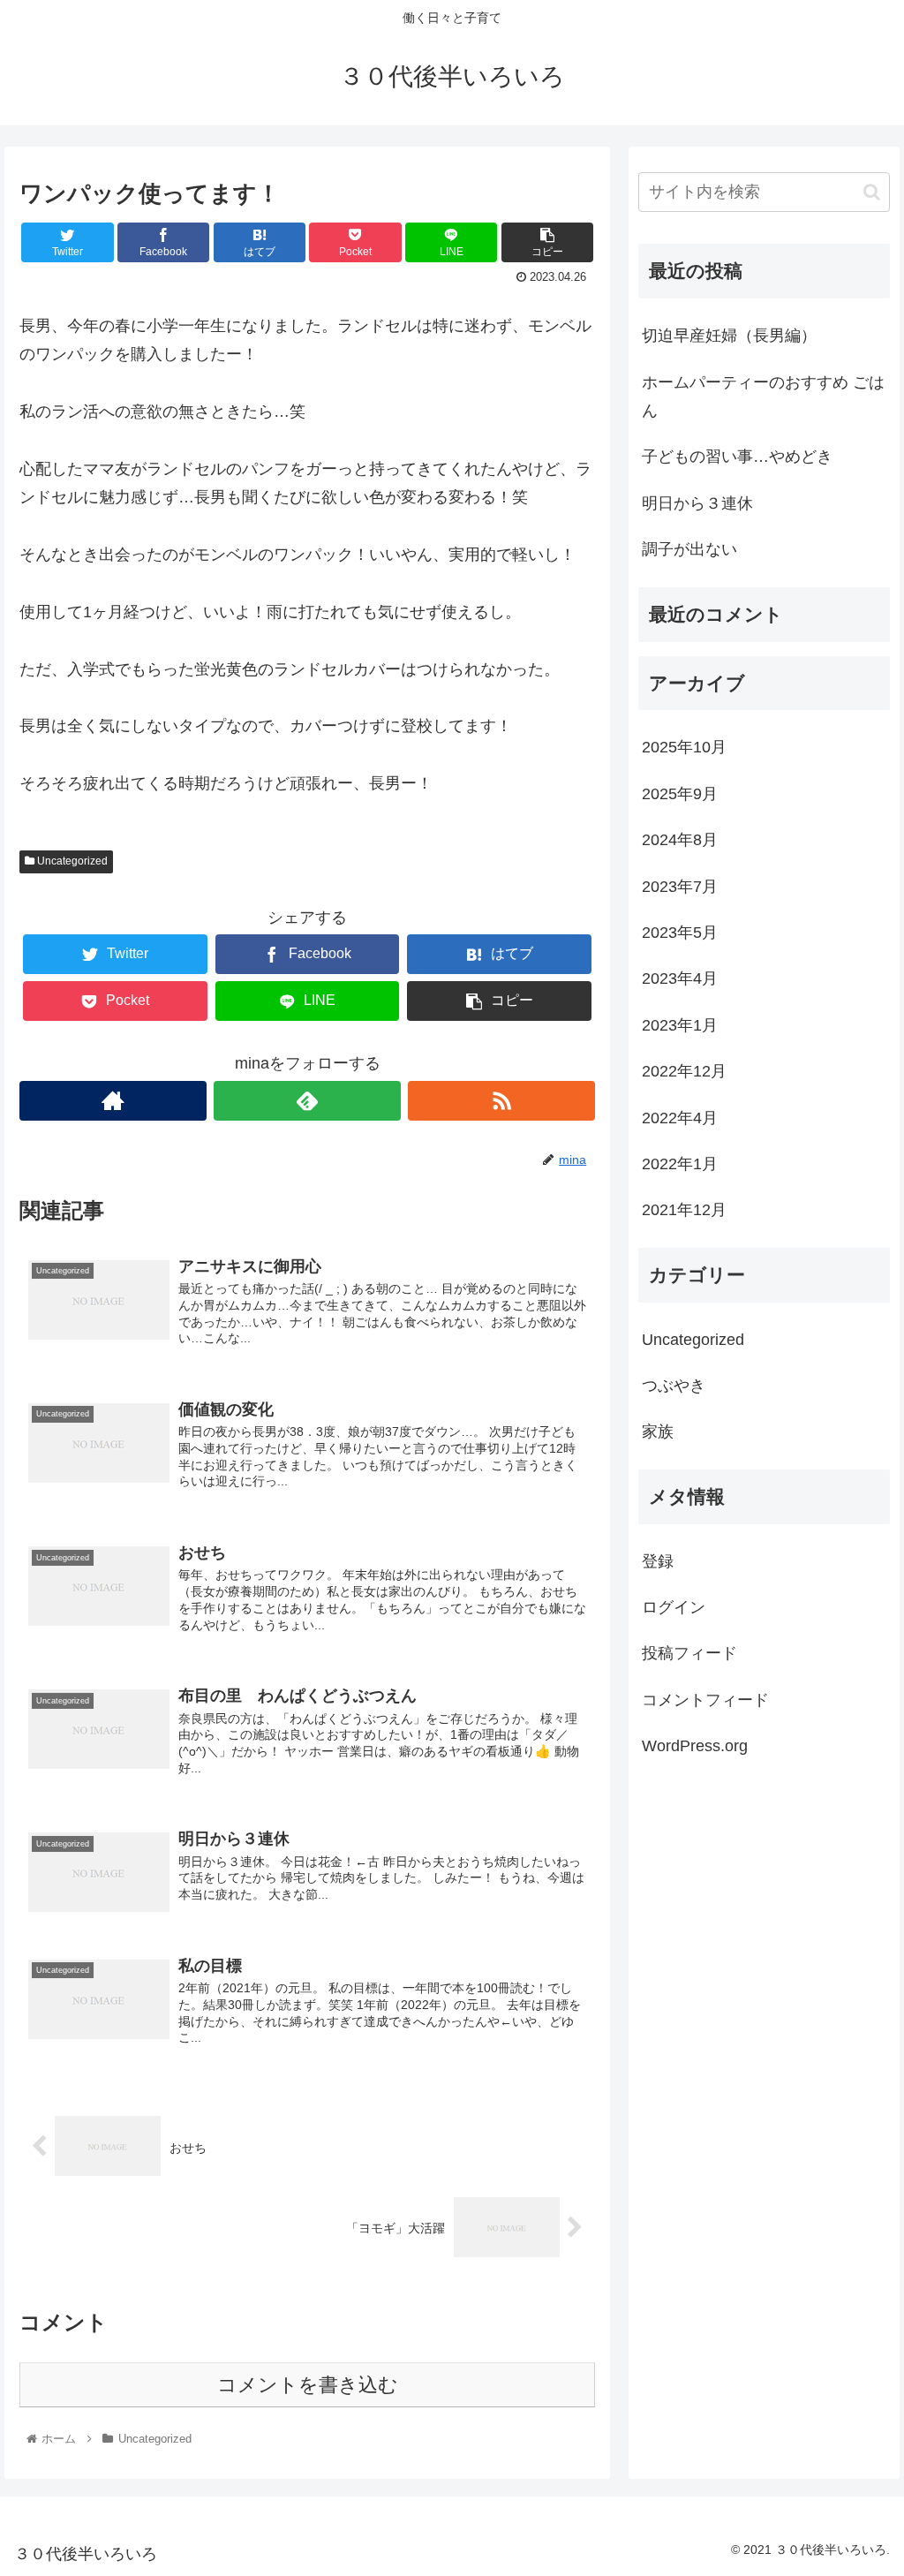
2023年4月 (680, 978)
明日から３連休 (697, 503)
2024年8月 (680, 840)
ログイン (674, 1607)
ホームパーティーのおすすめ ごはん (763, 397)
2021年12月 (684, 1210)
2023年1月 (680, 1025)
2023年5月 (680, 933)
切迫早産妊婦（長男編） (729, 336)
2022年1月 (680, 1164)
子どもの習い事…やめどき (737, 457)
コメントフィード (705, 1700)
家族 (658, 1432)
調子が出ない (689, 549)
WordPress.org (695, 1746)
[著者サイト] (113, 1101)
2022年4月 (680, 1118)
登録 (658, 1561)
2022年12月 (684, 1071)
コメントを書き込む (308, 2385)
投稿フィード (689, 1653)
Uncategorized (71, 861)
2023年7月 (680, 887)
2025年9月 (680, 794)
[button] (872, 192)
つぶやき (674, 1386)
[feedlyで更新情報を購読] (307, 1101)
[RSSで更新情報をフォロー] (501, 1101)
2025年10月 (684, 747)
